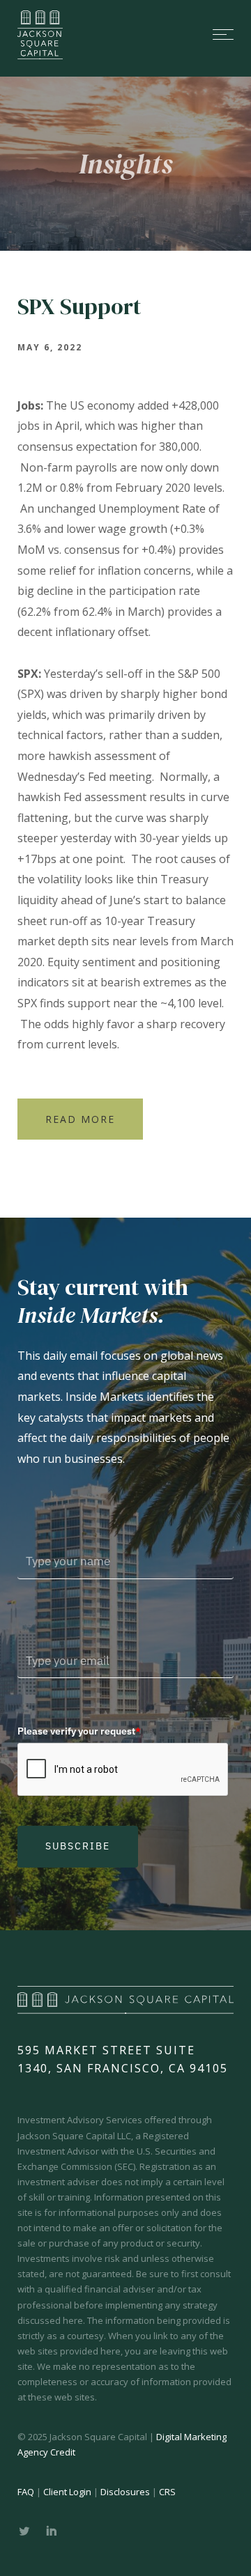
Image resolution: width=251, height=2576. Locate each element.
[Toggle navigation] (160, 34)
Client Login (67, 2492)
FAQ (26, 2492)
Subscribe (78, 1846)
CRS (167, 2492)
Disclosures (125, 2492)
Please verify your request (79, 1731)
